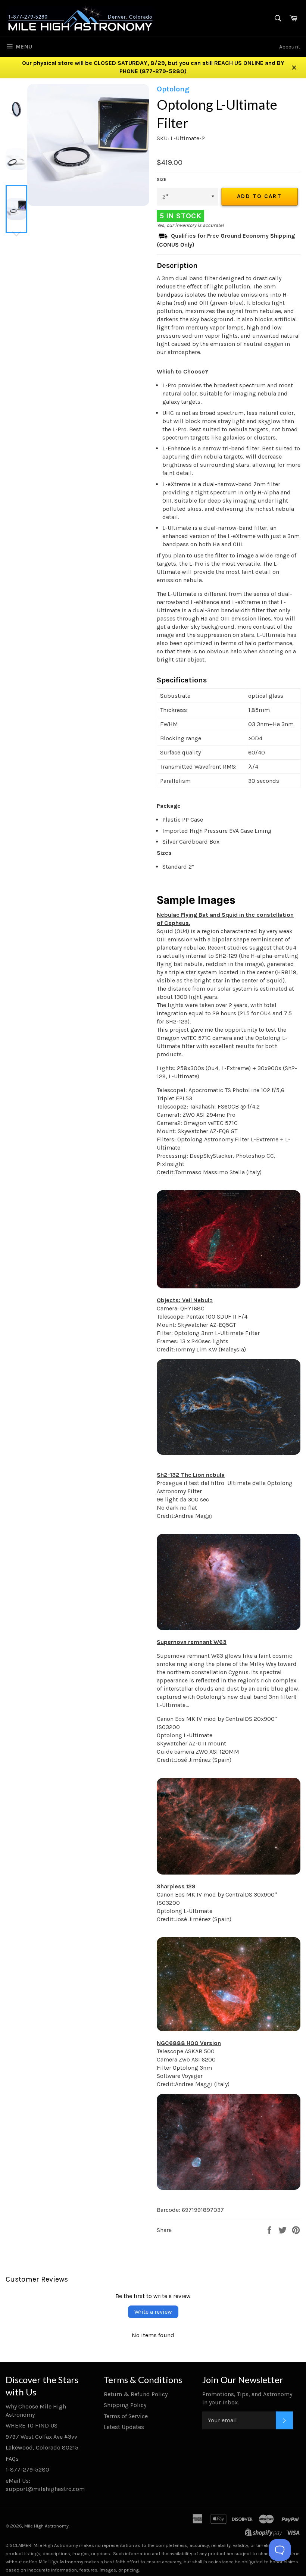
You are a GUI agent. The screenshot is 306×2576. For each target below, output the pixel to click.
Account (290, 47)
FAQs (12, 2459)
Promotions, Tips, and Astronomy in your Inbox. (247, 2398)
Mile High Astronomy (46, 2526)
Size (162, 179)
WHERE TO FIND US (32, 2425)
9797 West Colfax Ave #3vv (41, 2437)
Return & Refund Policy (136, 2394)
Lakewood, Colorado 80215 (42, 2447)
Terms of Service (126, 2416)
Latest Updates (124, 2427)
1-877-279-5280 (27, 2469)
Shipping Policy (125, 2405)
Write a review (153, 2312)
